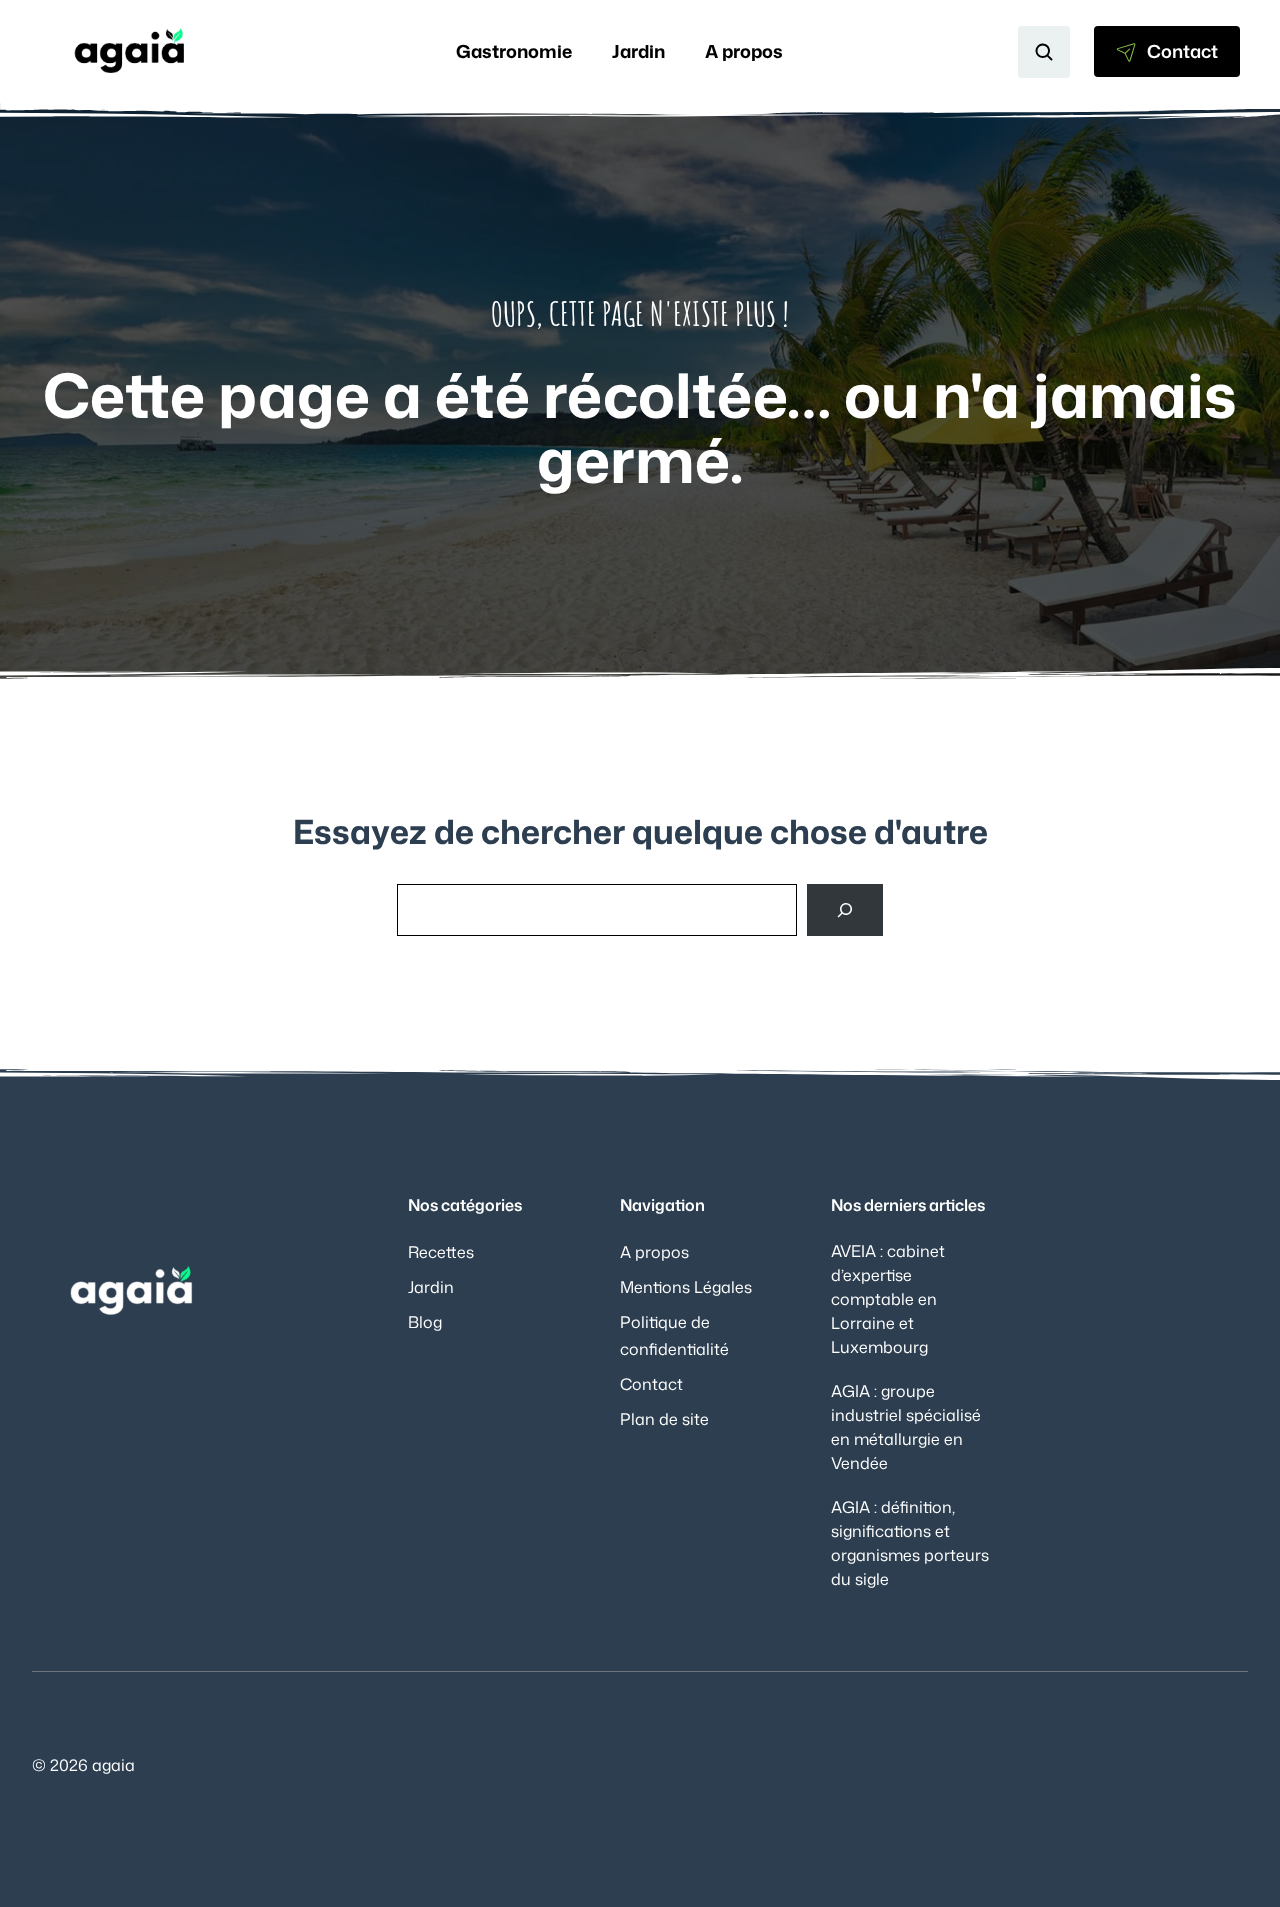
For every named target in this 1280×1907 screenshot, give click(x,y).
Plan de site (664, 1419)
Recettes (441, 1252)
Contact (651, 1384)
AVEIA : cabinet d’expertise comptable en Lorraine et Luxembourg (888, 1299)
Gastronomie (514, 51)
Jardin (638, 51)
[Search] (845, 910)
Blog (425, 1322)
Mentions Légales (686, 1287)
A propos (744, 51)
